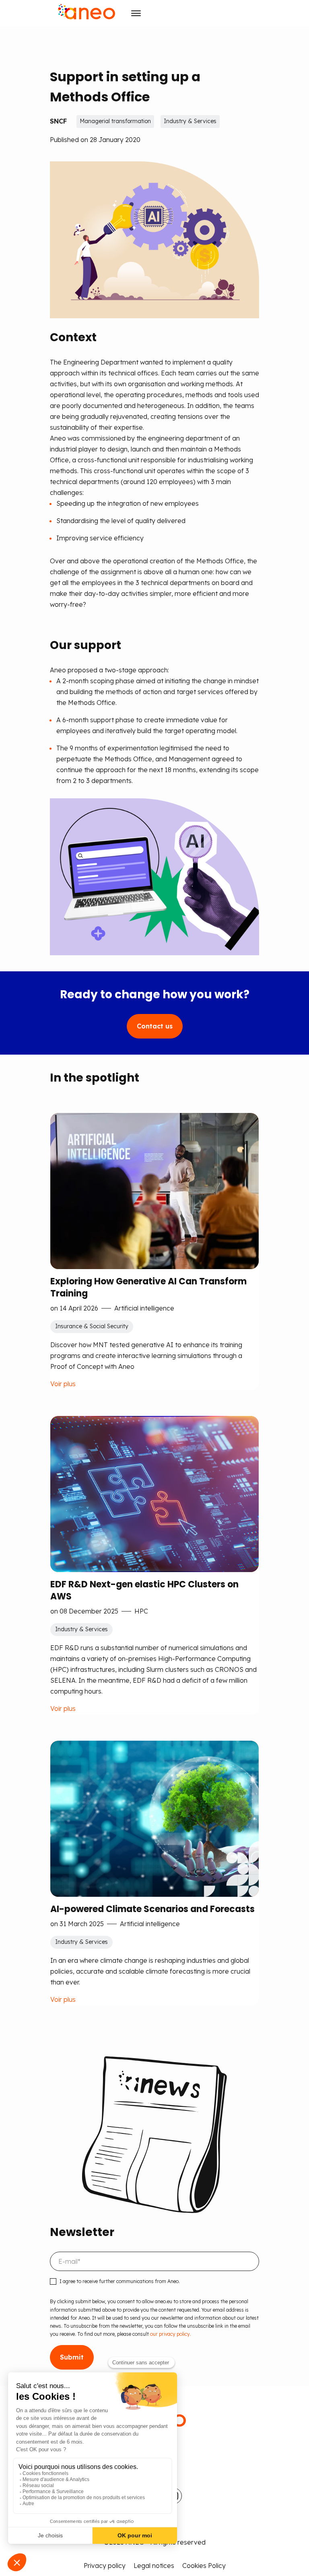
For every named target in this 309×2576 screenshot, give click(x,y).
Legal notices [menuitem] (154, 2566)
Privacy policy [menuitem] (105, 2566)
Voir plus (63, 1384)
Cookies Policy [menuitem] (204, 2566)
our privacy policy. (171, 2334)
